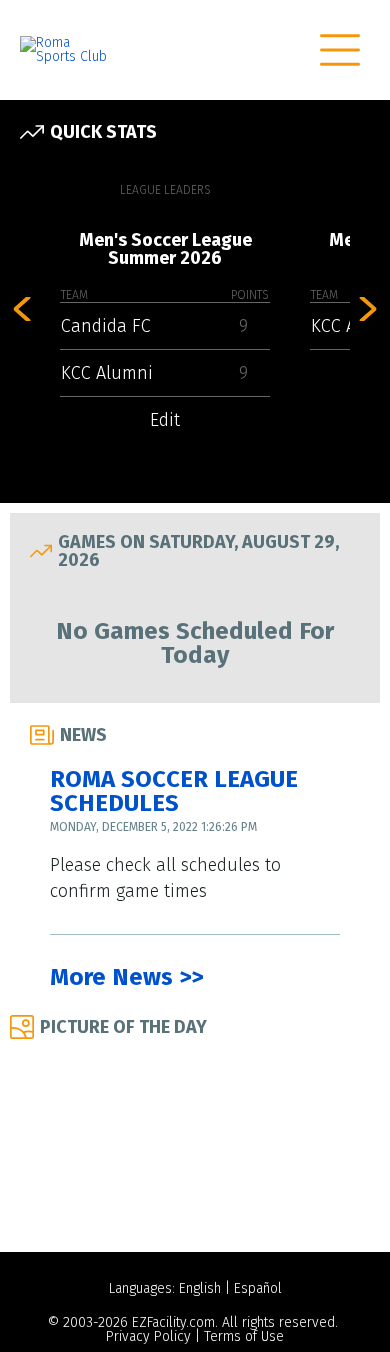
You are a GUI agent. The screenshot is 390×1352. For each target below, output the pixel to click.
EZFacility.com (173, 1322)
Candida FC (106, 326)
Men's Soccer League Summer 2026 (165, 249)
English (200, 1288)
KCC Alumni (107, 373)
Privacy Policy (148, 1336)
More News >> (126, 977)
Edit (165, 420)
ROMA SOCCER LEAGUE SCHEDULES (174, 791)
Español (258, 1288)
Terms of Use (244, 1336)
